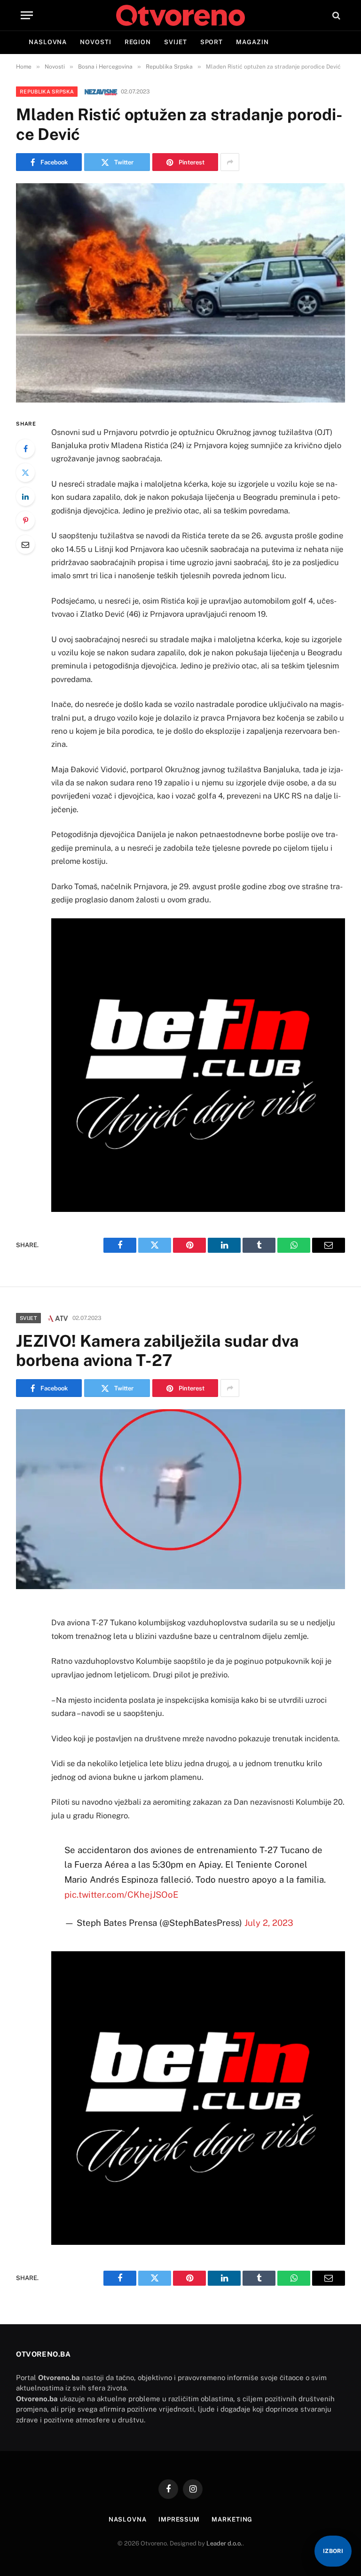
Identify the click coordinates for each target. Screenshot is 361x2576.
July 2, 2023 (269, 1923)
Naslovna (48, 42)
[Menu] (27, 15)
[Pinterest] (25, 520)
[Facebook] (25, 449)
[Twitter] (25, 473)
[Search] (335, 15)
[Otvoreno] (180, 15)
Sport (212, 42)
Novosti (95, 42)
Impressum (179, 2519)
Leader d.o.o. (224, 2543)
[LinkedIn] (25, 497)
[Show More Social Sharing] (230, 162)
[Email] (25, 544)
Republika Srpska (47, 92)
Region (138, 42)
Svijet (175, 42)
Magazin (252, 42)
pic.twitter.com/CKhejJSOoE (122, 1894)
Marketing (232, 2519)
